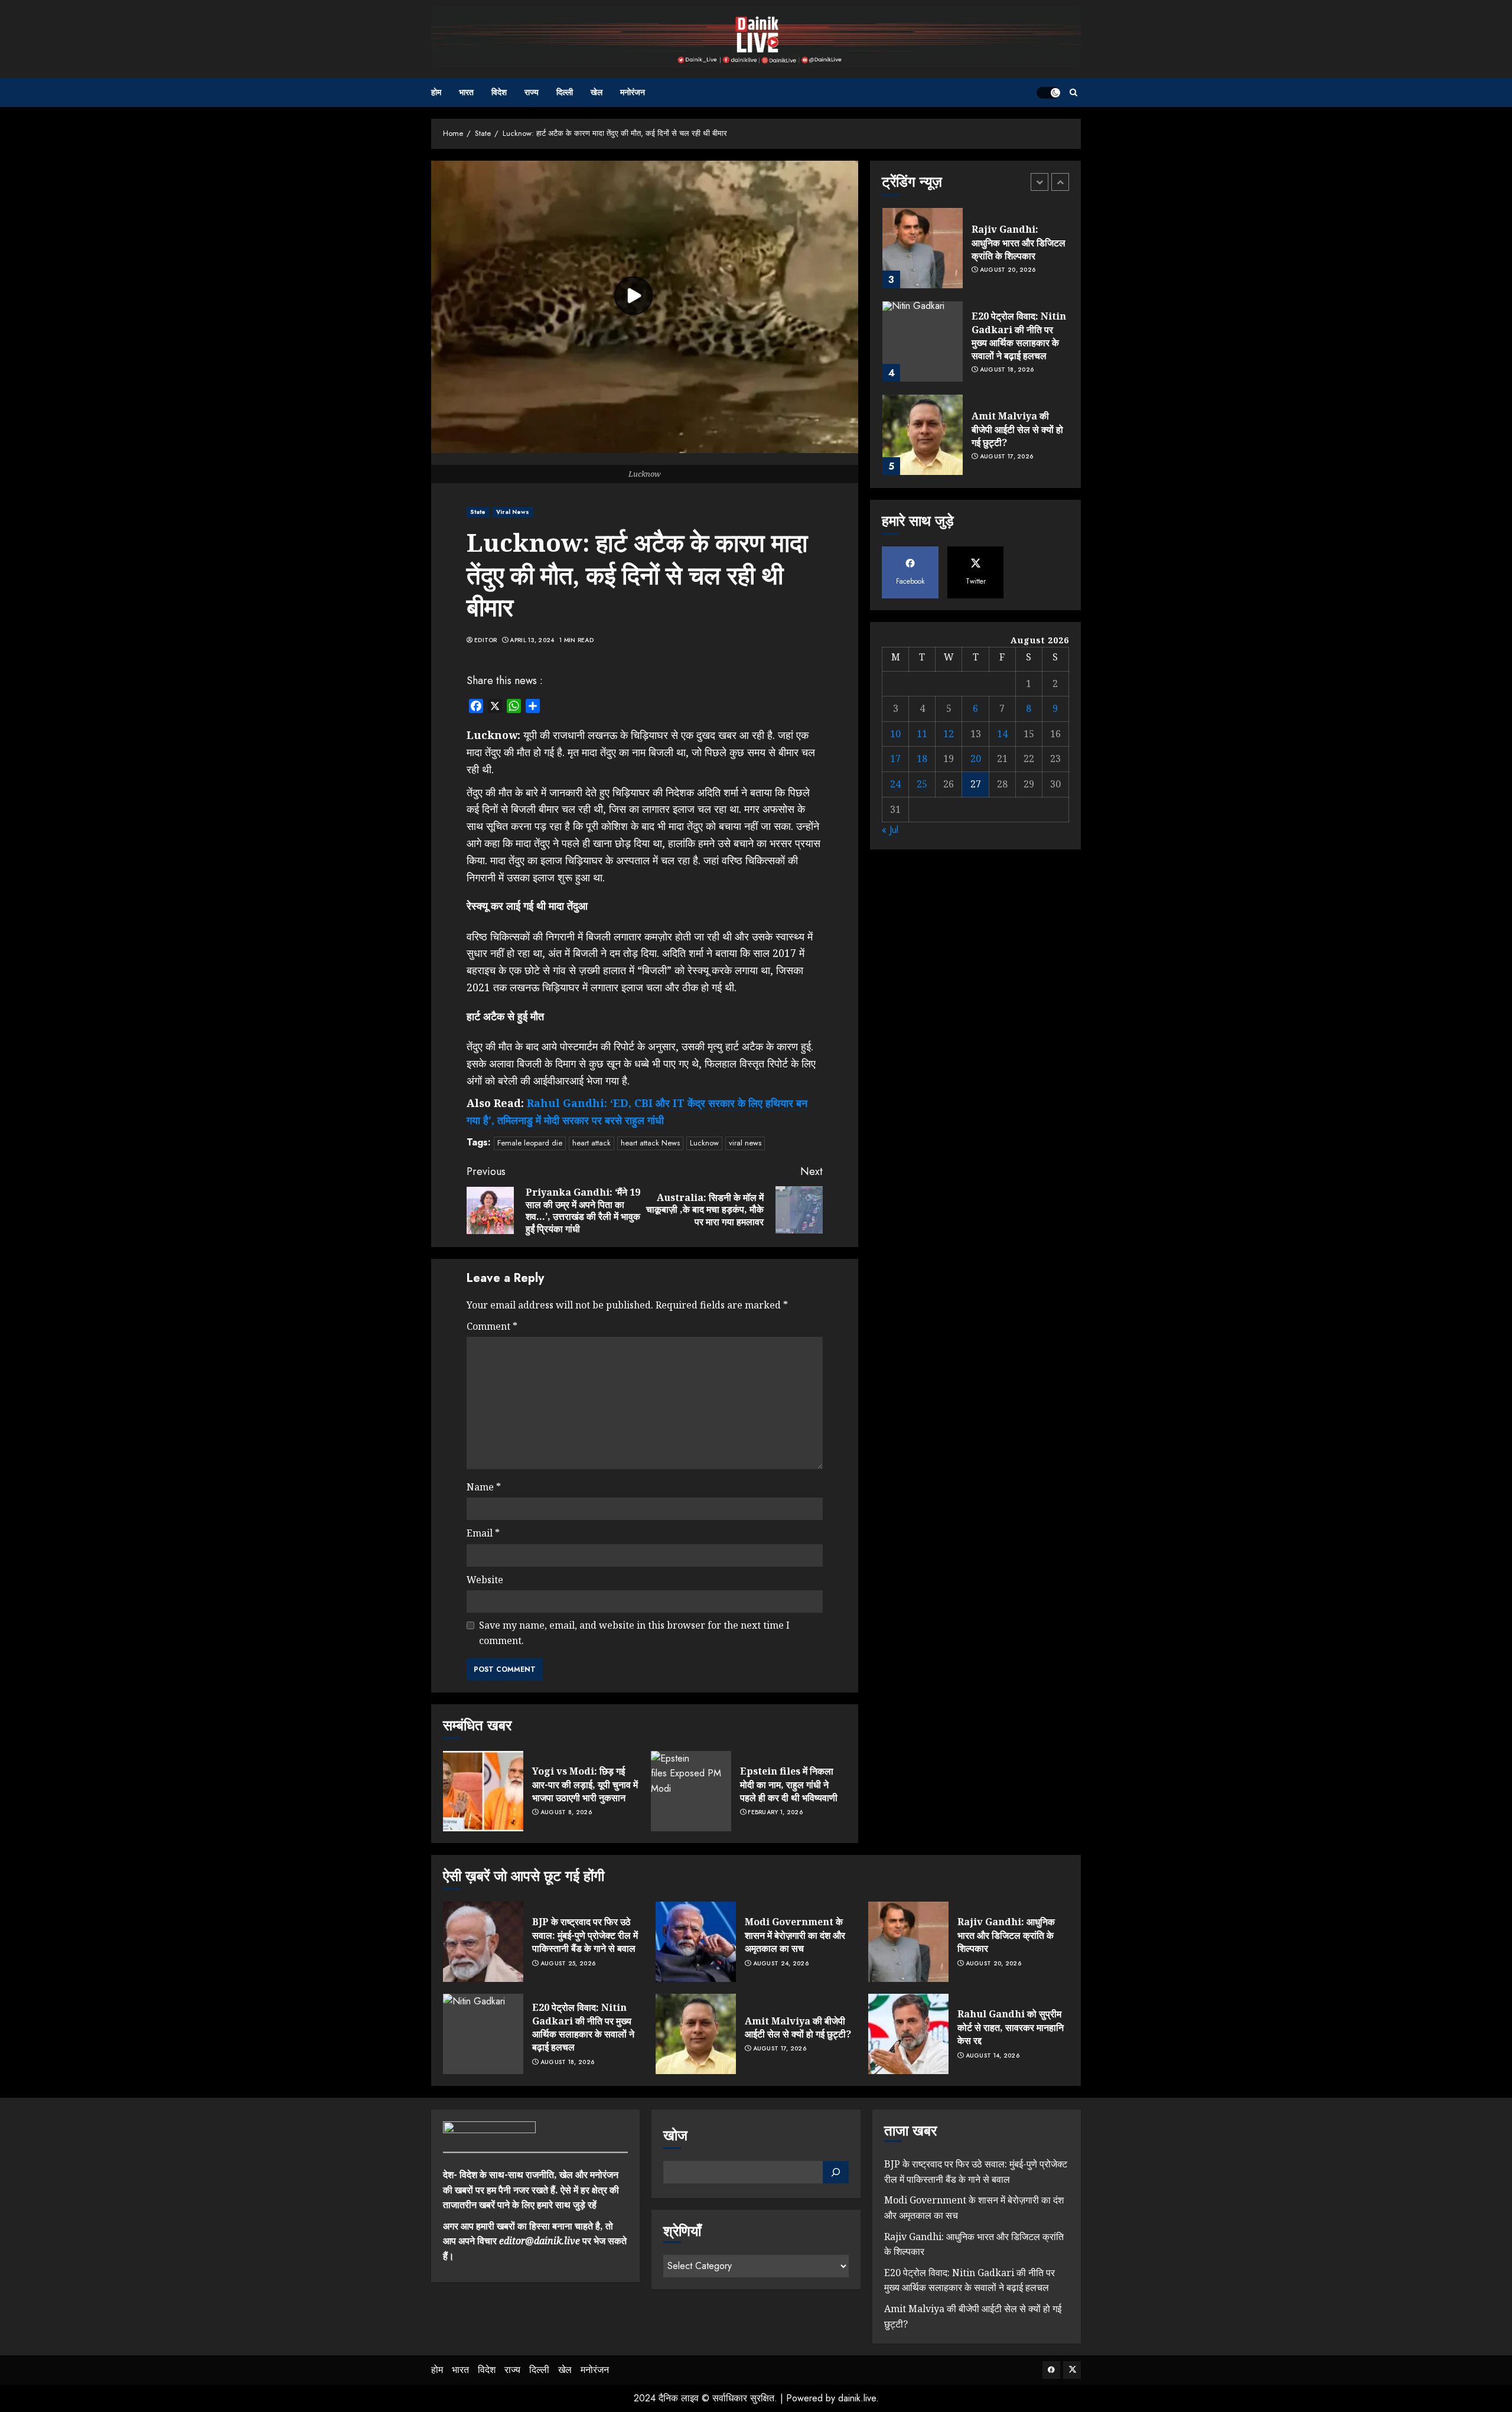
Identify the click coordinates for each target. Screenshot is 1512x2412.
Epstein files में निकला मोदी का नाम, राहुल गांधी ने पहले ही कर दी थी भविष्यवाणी (789, 1784)
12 (949, 734)
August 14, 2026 (993, 2056)
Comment (492, 1326)
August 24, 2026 (781, 1964)
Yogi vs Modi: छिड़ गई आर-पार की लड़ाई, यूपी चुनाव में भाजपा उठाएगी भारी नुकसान (585, 1784)
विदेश (499, 92)
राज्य (532, 92)
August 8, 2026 (566, 1812)
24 (895, 784)
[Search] (1073, 92)
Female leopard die (530, 1143)
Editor (486, 640)
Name (484, 1487)
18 (922, 759)
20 (976, 759)
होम (436, 92)
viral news (745, 1143)
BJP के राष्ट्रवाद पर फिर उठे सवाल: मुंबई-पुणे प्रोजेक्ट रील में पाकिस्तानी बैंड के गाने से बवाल (585, 1935)
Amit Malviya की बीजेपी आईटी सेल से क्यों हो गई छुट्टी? (1017, 429)
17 (895, 759)
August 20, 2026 (1008, 270)
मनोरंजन (633, 92)
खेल (597, 92)
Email (483, 1533)
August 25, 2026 (568, 1964)
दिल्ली (565, 92)
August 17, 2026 (1007, 457)
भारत (466, 92)
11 (922, 734)
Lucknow (704, 1143)
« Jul (890, 830)
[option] (975, 254)
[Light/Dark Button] (1048, 93)
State (478, 512)
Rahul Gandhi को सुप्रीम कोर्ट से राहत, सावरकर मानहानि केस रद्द (1011, 2027)
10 (895, 734)
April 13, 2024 (532, 640)
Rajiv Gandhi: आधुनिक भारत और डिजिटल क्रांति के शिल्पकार (1019, 242)
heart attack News (650, 1143)
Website (485, 1580)
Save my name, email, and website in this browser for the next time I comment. (634, 1633)
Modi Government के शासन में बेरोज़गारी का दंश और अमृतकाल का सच (795, 1935)
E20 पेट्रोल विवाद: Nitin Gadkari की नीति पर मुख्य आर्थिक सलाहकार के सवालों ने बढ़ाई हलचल (1019, 336)
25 (922, 784)
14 (1002, 734)
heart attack (592, 1143)
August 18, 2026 (1007, 370)
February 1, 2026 (775, 1812)
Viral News (513, 512)
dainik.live (857, 2398)
